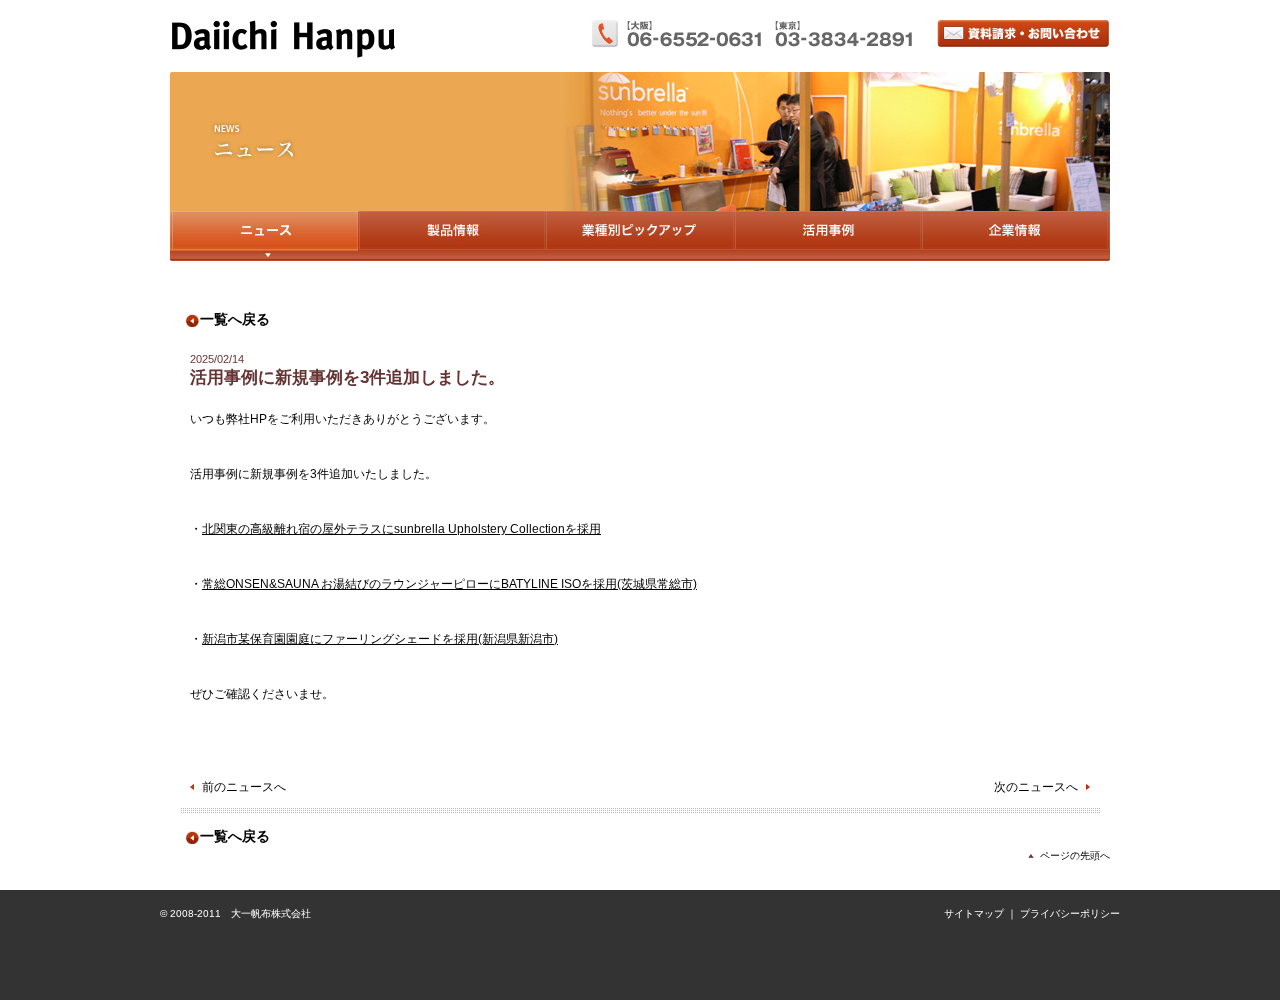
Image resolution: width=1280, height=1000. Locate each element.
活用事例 (827, 236)
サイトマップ (974, 913)
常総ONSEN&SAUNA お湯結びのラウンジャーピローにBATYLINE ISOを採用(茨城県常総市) (449, 584)
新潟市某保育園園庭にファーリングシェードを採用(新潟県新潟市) (380, 639)
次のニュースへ (1036, 787)
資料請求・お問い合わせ (1023, 33)
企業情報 (1015, 236)
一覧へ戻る (235, 319)
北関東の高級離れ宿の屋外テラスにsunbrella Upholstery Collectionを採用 (401, 529)
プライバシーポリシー (1070, 913)
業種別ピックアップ (639, 236)
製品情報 (451, 236)
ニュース (264, 236)
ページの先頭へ (1075, 855)
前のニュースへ (244, 787)
